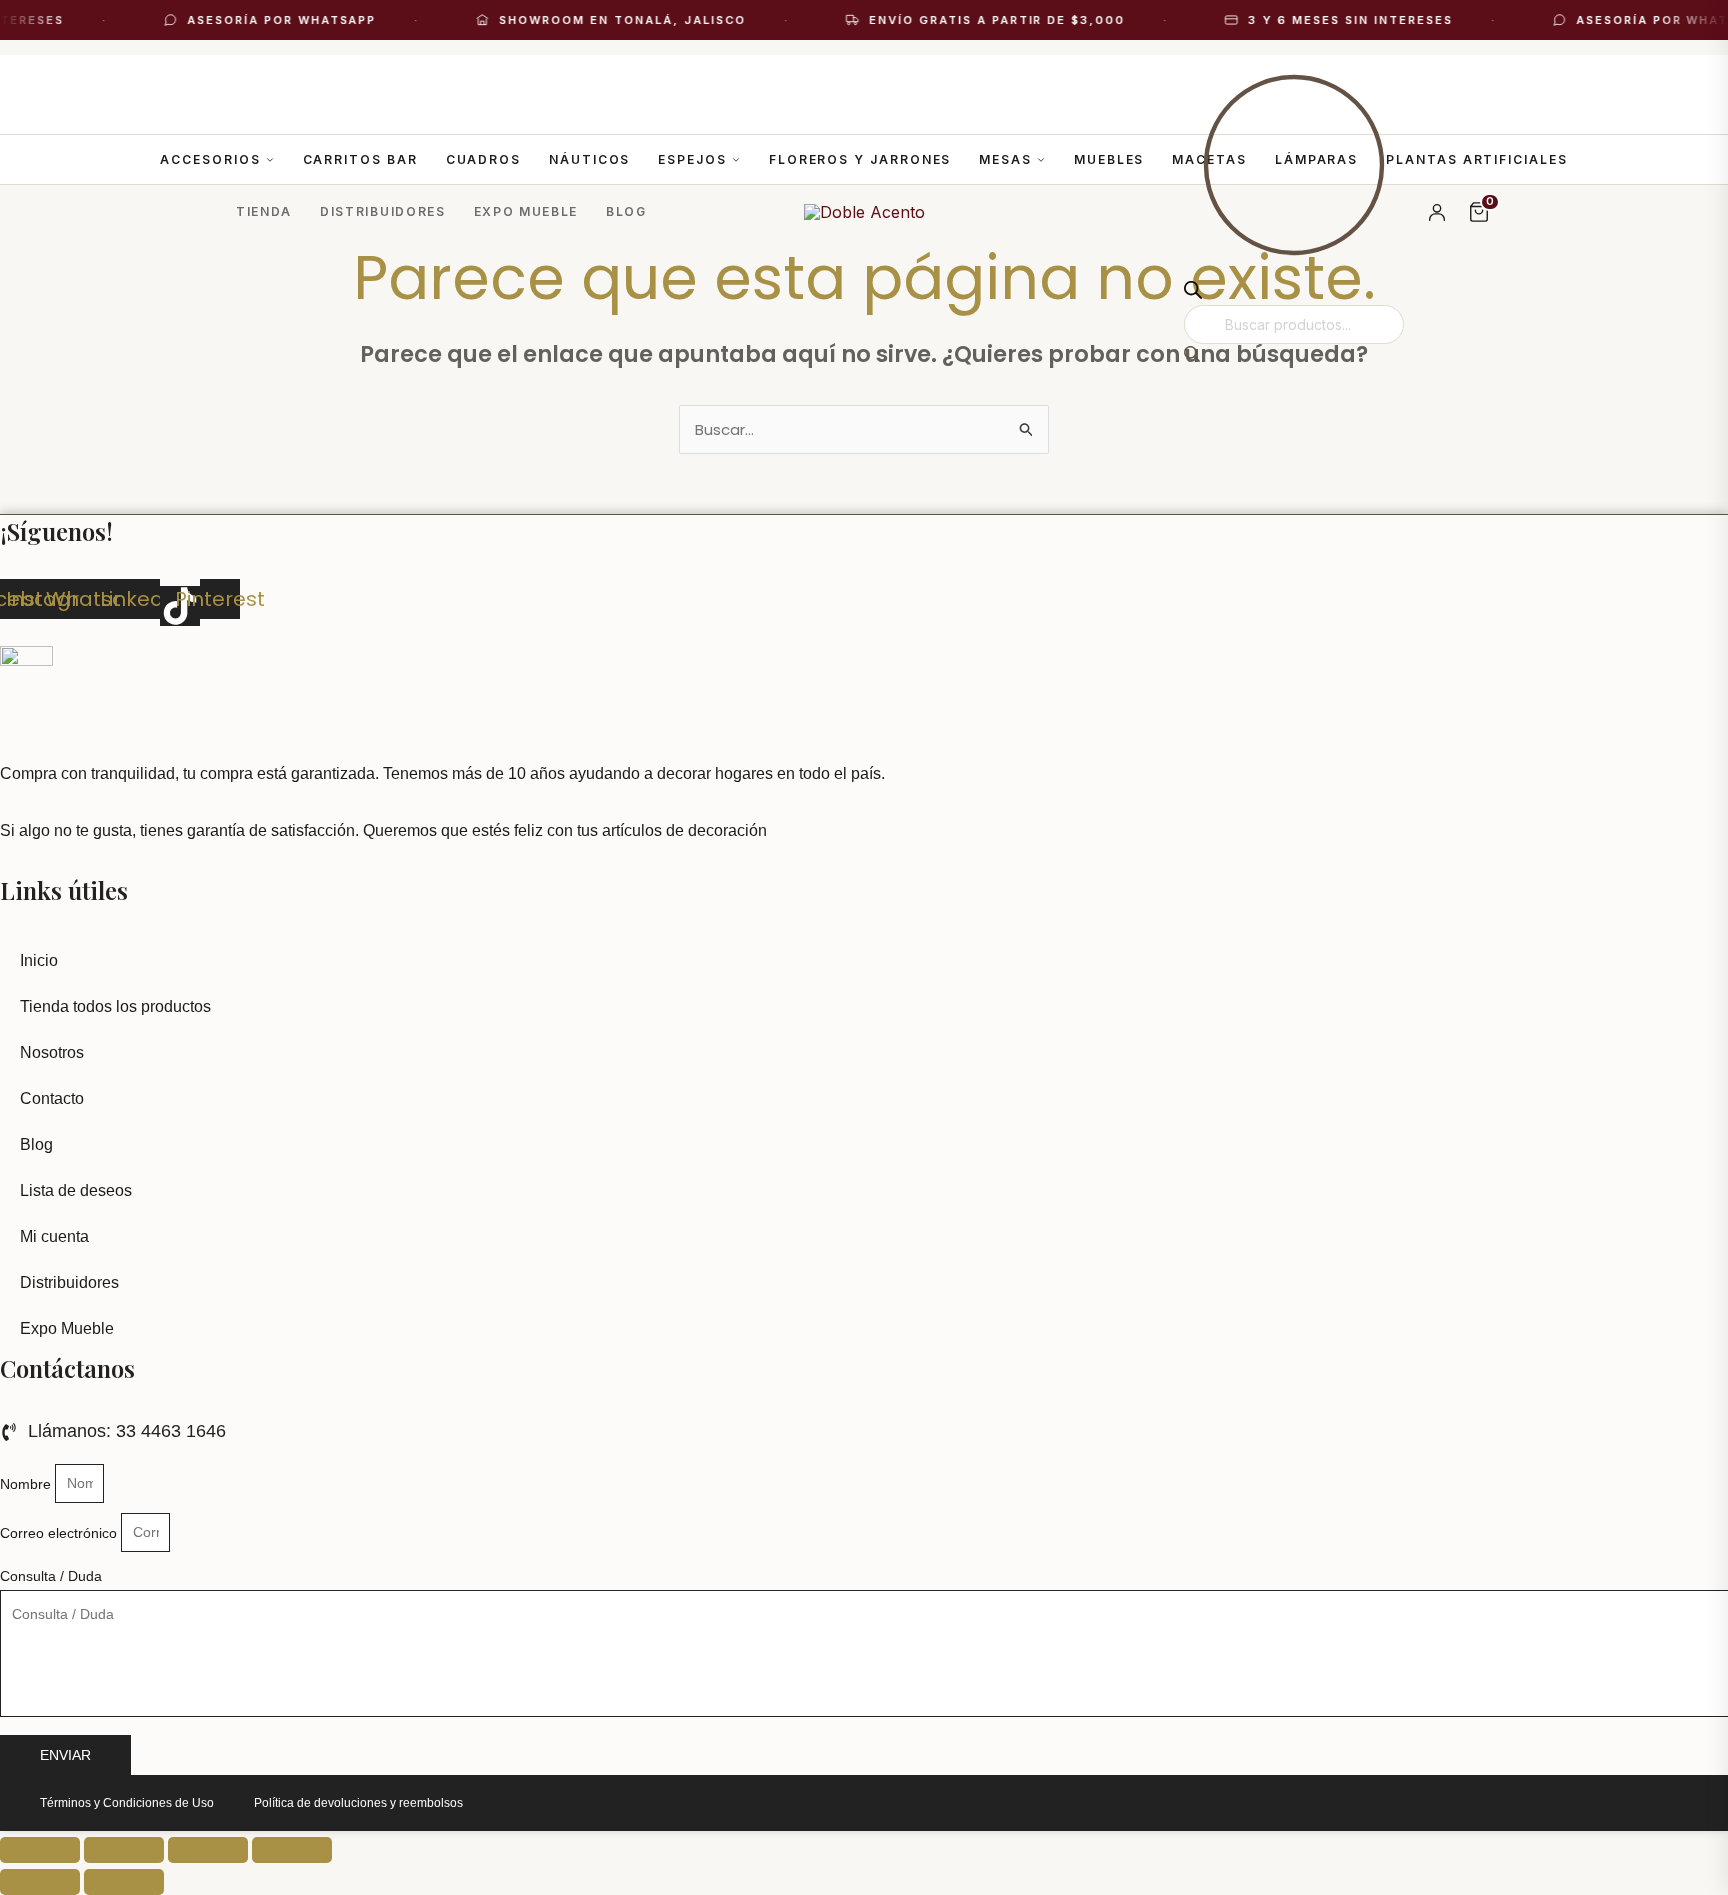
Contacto (52, 1098)
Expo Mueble (526, 211)
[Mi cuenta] (1437, 212)
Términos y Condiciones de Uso (127, 1803)
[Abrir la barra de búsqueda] (1193, 293)
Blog (626, 211)
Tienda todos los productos (115, 1006)
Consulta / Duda (51, 1576)
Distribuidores (383, 211)
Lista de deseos (76, 1190)
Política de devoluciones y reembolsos (358, 1803)
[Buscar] (1192, 356)
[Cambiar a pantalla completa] (124, 1850)
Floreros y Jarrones (860, 159)
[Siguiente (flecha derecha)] (124, 1882)
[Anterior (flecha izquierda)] (40, 1882)
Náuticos (589, 159)
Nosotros (52, 1052)
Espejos (692, 159)
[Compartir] (208, 1850)
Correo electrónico (60, 1532)
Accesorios (210, 159)
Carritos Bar (360, 159)
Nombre (27, 1483)
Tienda (264, 211)
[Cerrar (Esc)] (292, 1850)
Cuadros (483, 159)
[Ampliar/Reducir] (40, 1850)
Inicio (39, 960)
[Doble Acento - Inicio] (864, 212)
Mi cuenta (54, 1236)
